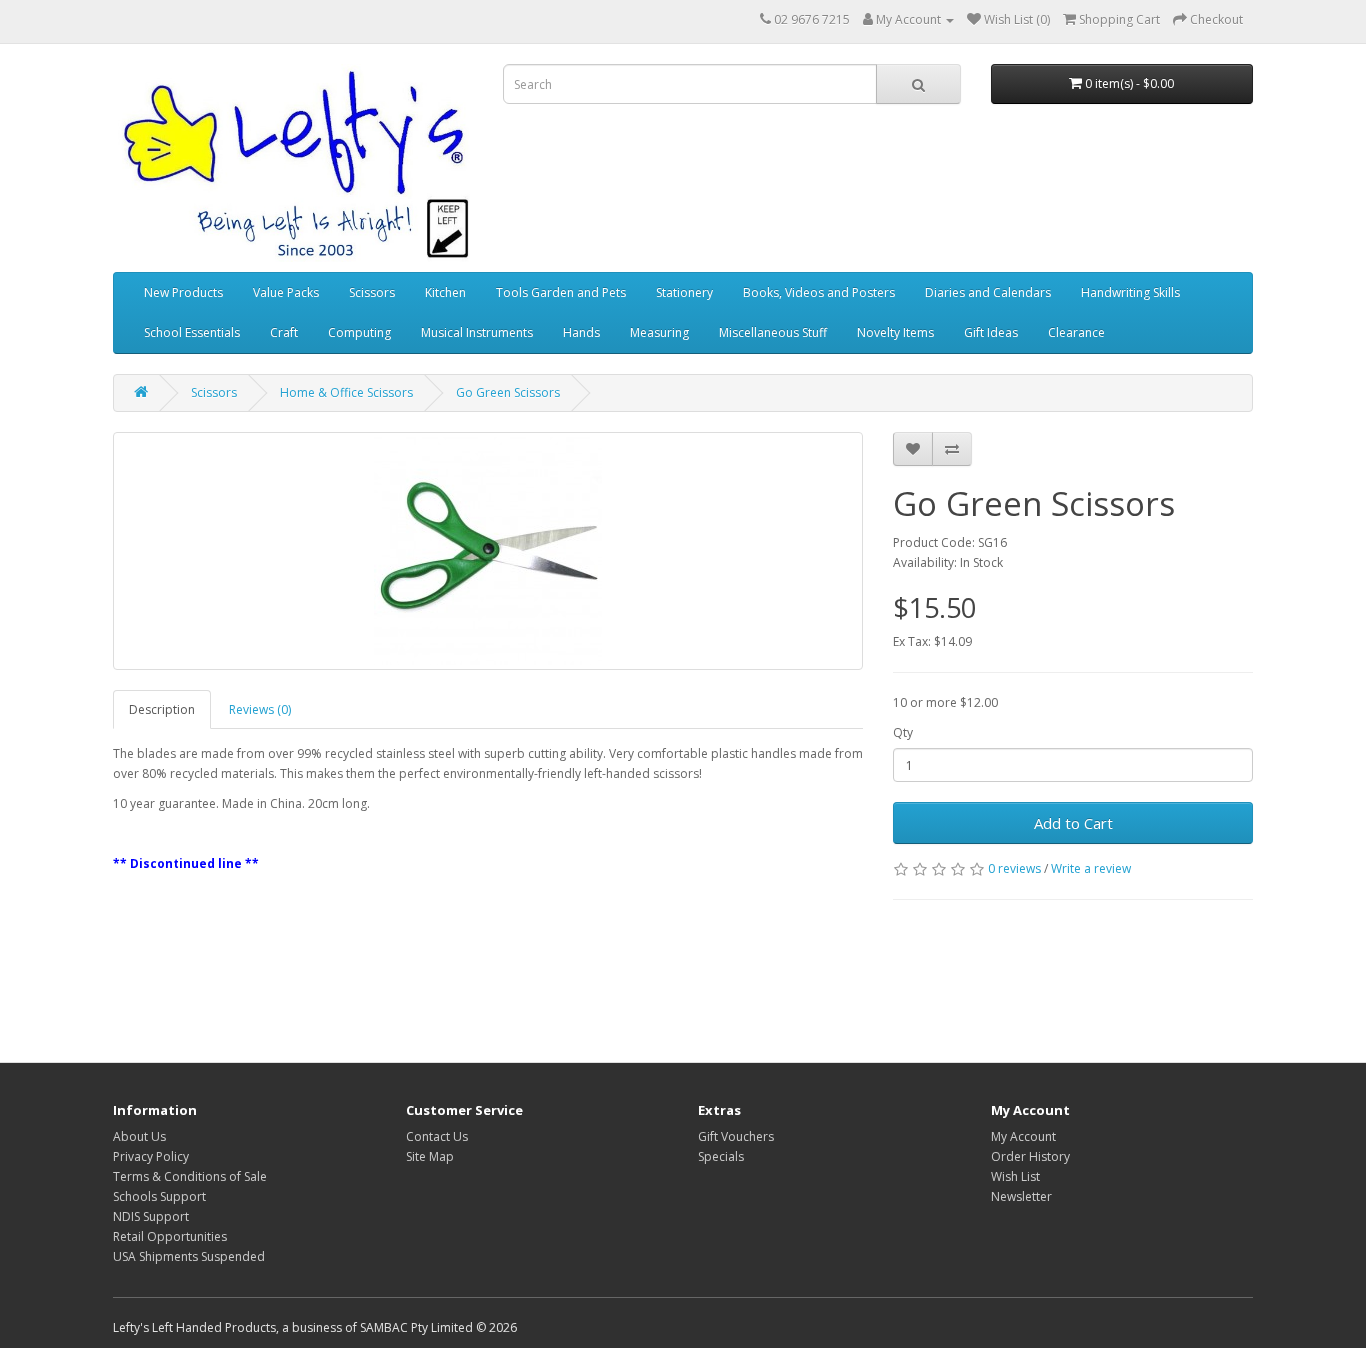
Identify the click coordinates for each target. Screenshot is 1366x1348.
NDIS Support (151, 1216)
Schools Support (159, 1196)
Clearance (1076, 332)
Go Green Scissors (508, 392)
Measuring (659, 332)
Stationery (684, 292)
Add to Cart (1073, 823)
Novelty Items (895, 332)
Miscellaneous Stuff (773, 332)
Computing (359, 332)
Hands (581, 332)
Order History (1030, 1156)
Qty (903, 732)
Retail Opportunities (170, 1236)
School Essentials (192, 332)
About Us (139, 1136)
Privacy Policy (151, 1156)
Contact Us (437, 1136)
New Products (183, 292)
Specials (721, 1156)
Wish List (1015, 1176)
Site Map (430, 1156)
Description (162, 709)
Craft (284, 332)
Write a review (1091, 868)
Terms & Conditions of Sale (190, 1176)
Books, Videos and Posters (819, 292)
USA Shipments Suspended (189, 1256)
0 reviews (1014, 868)
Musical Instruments (477, 332)
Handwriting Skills (1130, 292)
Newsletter (1021, 1196)
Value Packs (286, 292)
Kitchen (445, 292)
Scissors (372, 292)
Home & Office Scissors (346, 392)
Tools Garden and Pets (561, 292)
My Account (1023, 1136)
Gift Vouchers (736, 1136)
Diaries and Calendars (988, 292)
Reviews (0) (260, 709)
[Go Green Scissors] (488, 551)
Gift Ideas (991, 332)
